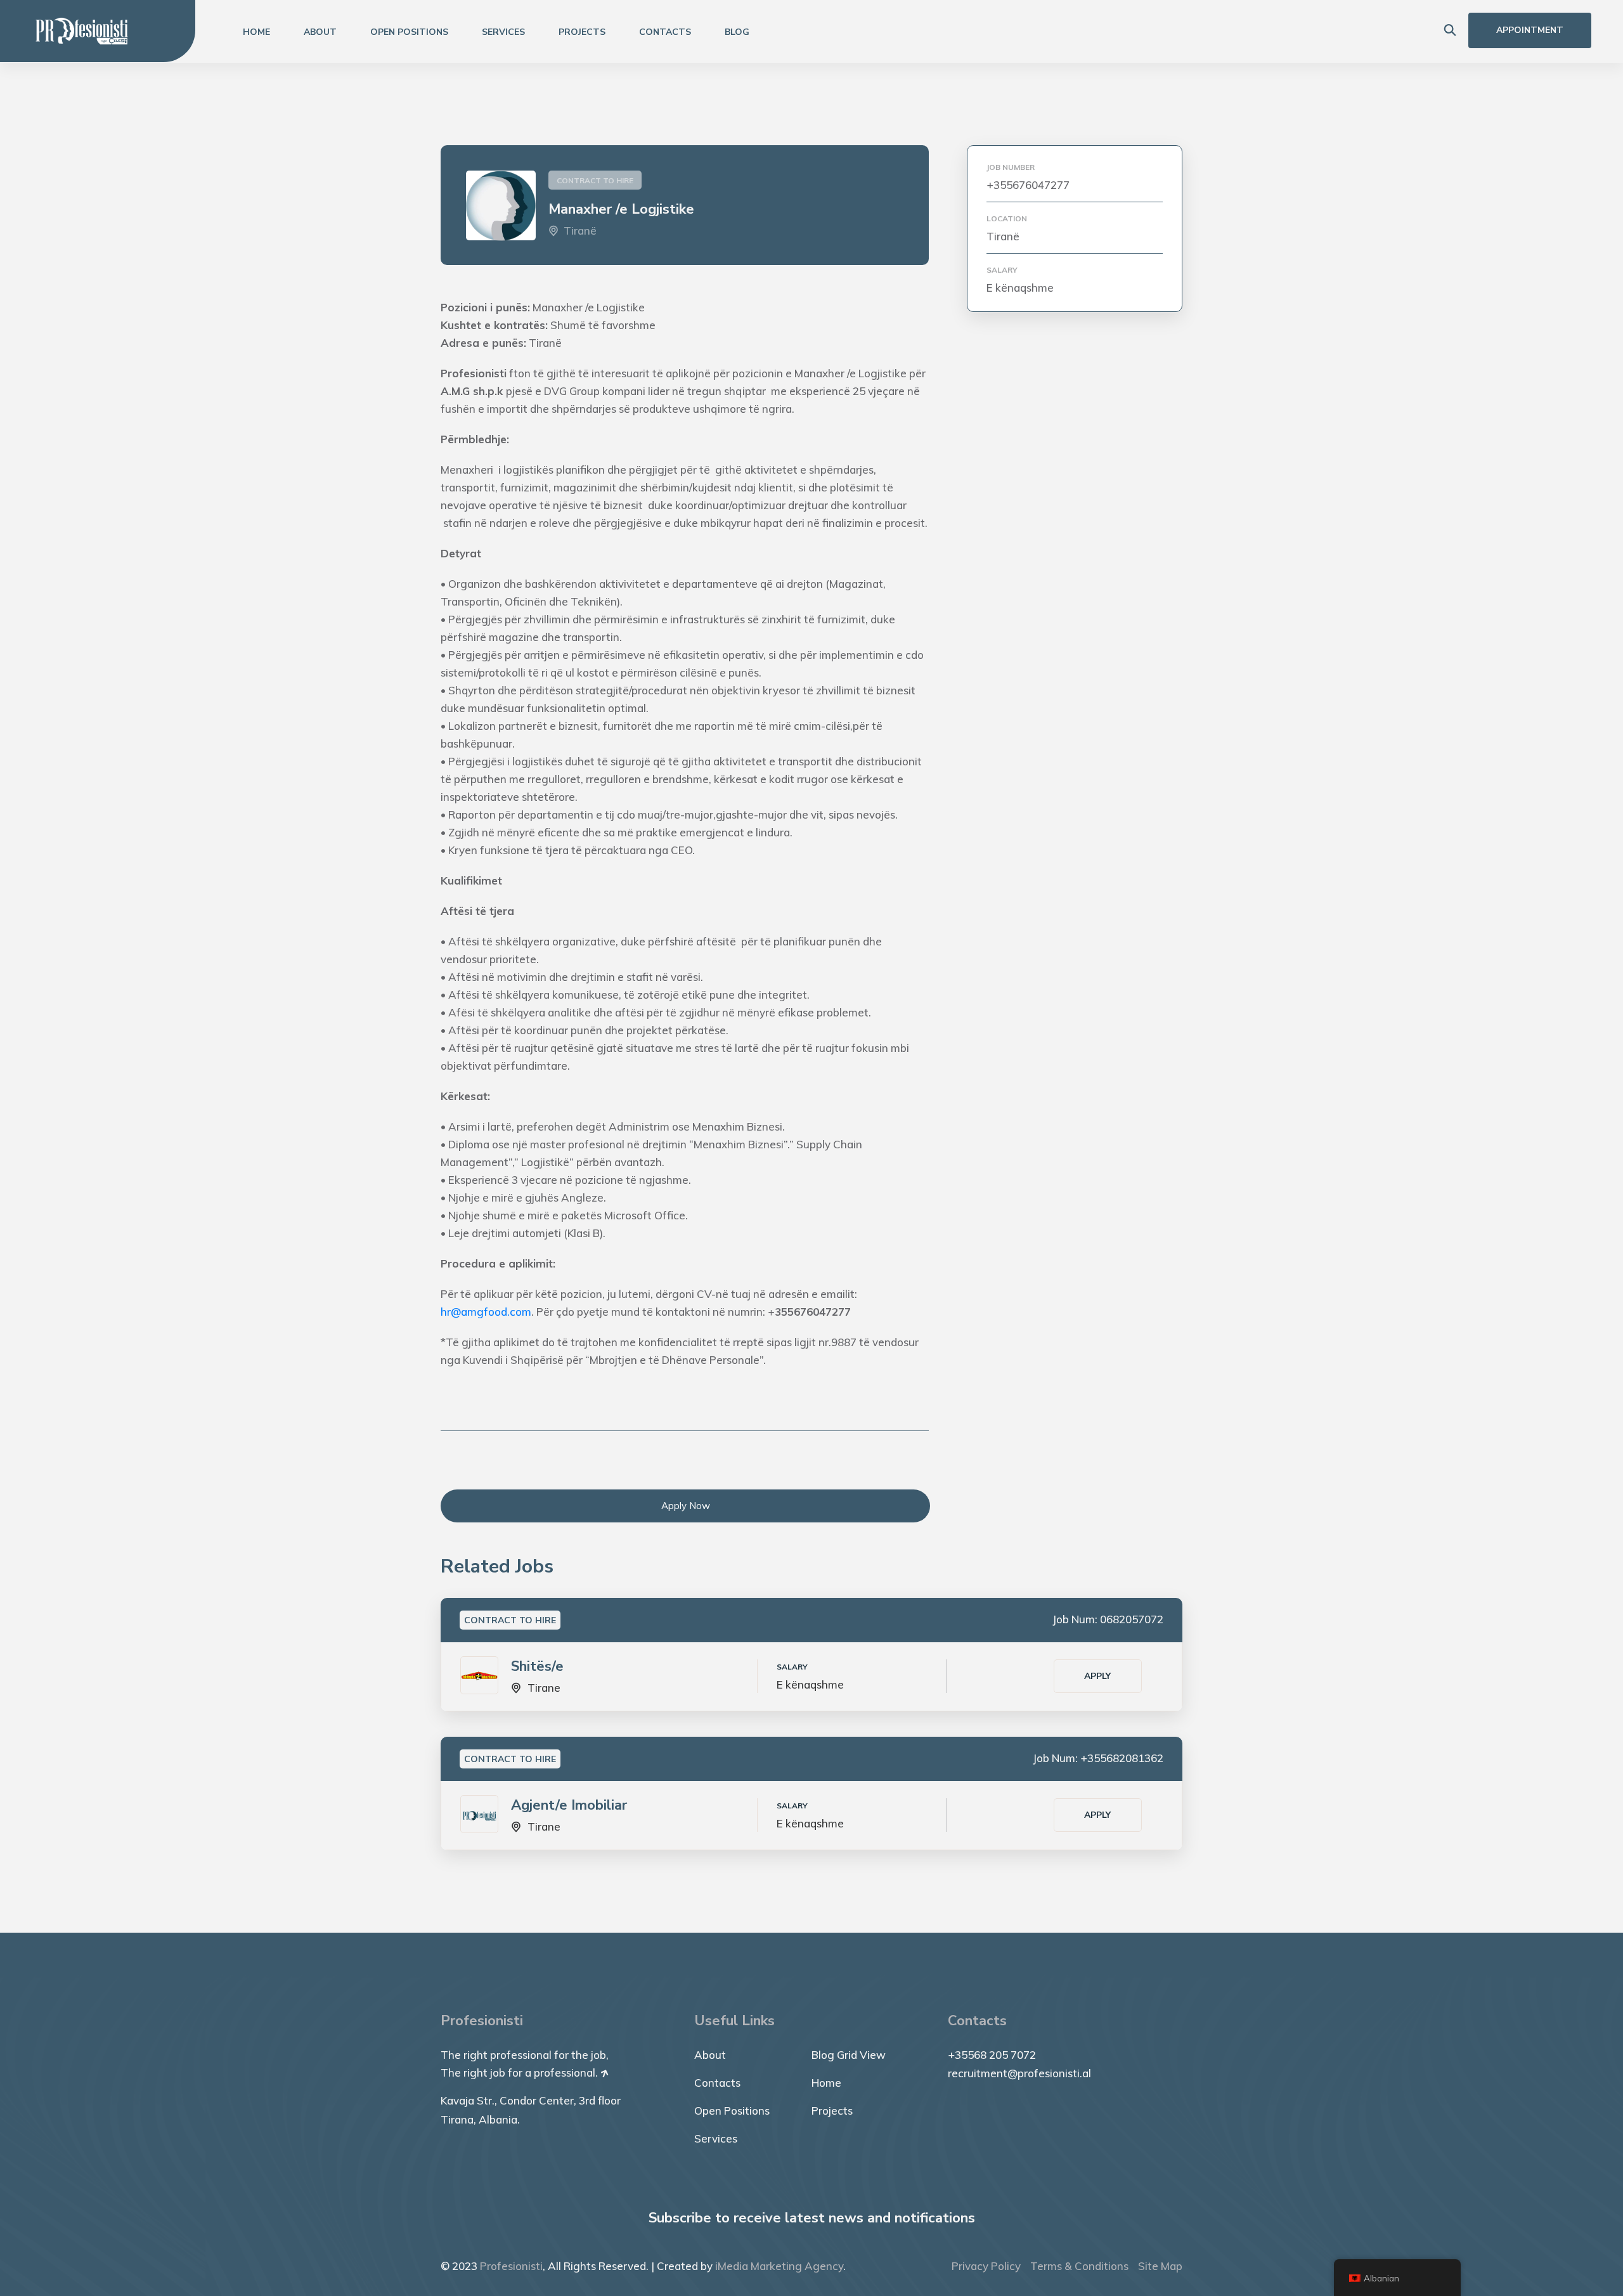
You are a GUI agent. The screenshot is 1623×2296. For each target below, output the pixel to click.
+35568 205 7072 (992, 2055)
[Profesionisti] (82, 30)
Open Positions (409, 32)
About (320, 32)
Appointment (1530, 30)
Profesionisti (511, 2266)
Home (256, 32)
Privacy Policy (986, 2266)
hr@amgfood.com (486, 1312)
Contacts (665, 32)
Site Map (1160, 2266)
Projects (582, 32)
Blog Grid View (849, 2055)
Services (503, 32)
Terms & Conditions (1079, 2266)
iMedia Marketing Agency (779, 2266)
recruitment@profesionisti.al (1019, 2073)
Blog (737, 32)
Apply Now (686, 1506)
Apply (1097, 1676)
